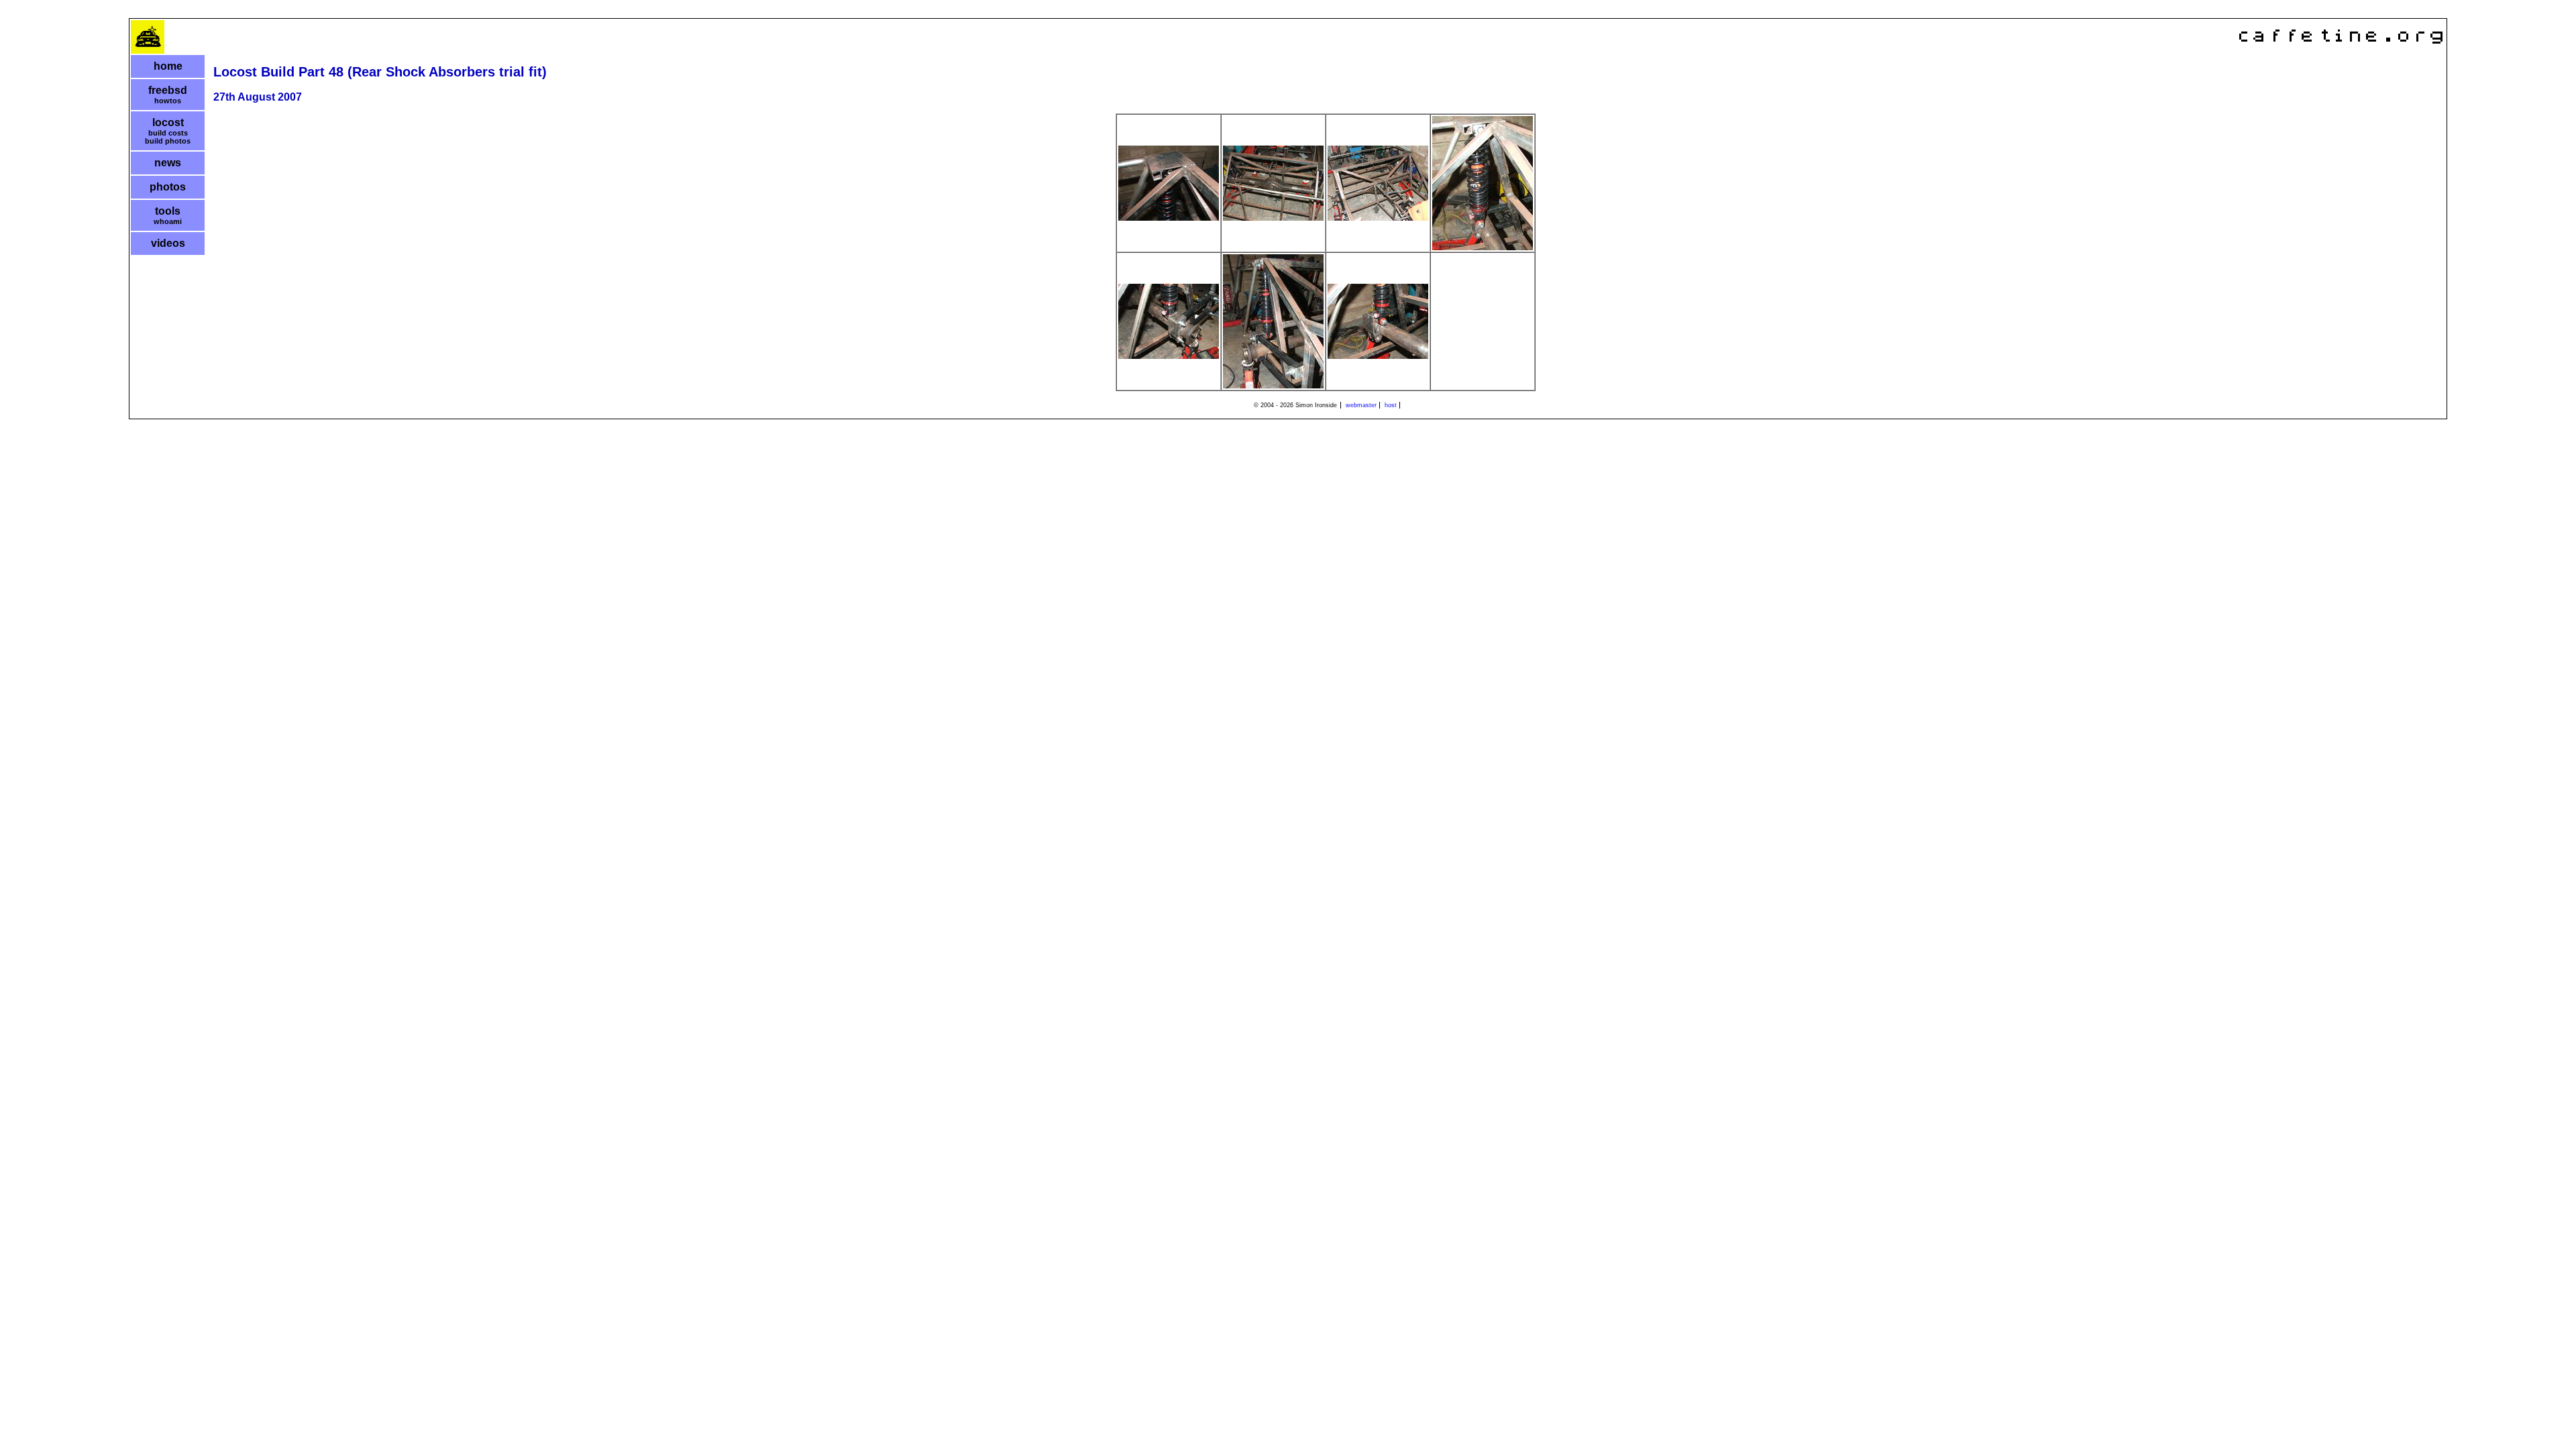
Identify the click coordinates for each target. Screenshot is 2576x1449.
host (1391, 405)
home (168, 66)
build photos (168, 141)
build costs (168, 133)
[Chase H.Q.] (148, 51)
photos (168, 187)
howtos (168, 101)
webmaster (1361, 405)
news (168, 163)
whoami (168, 221)
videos (168, 243)
